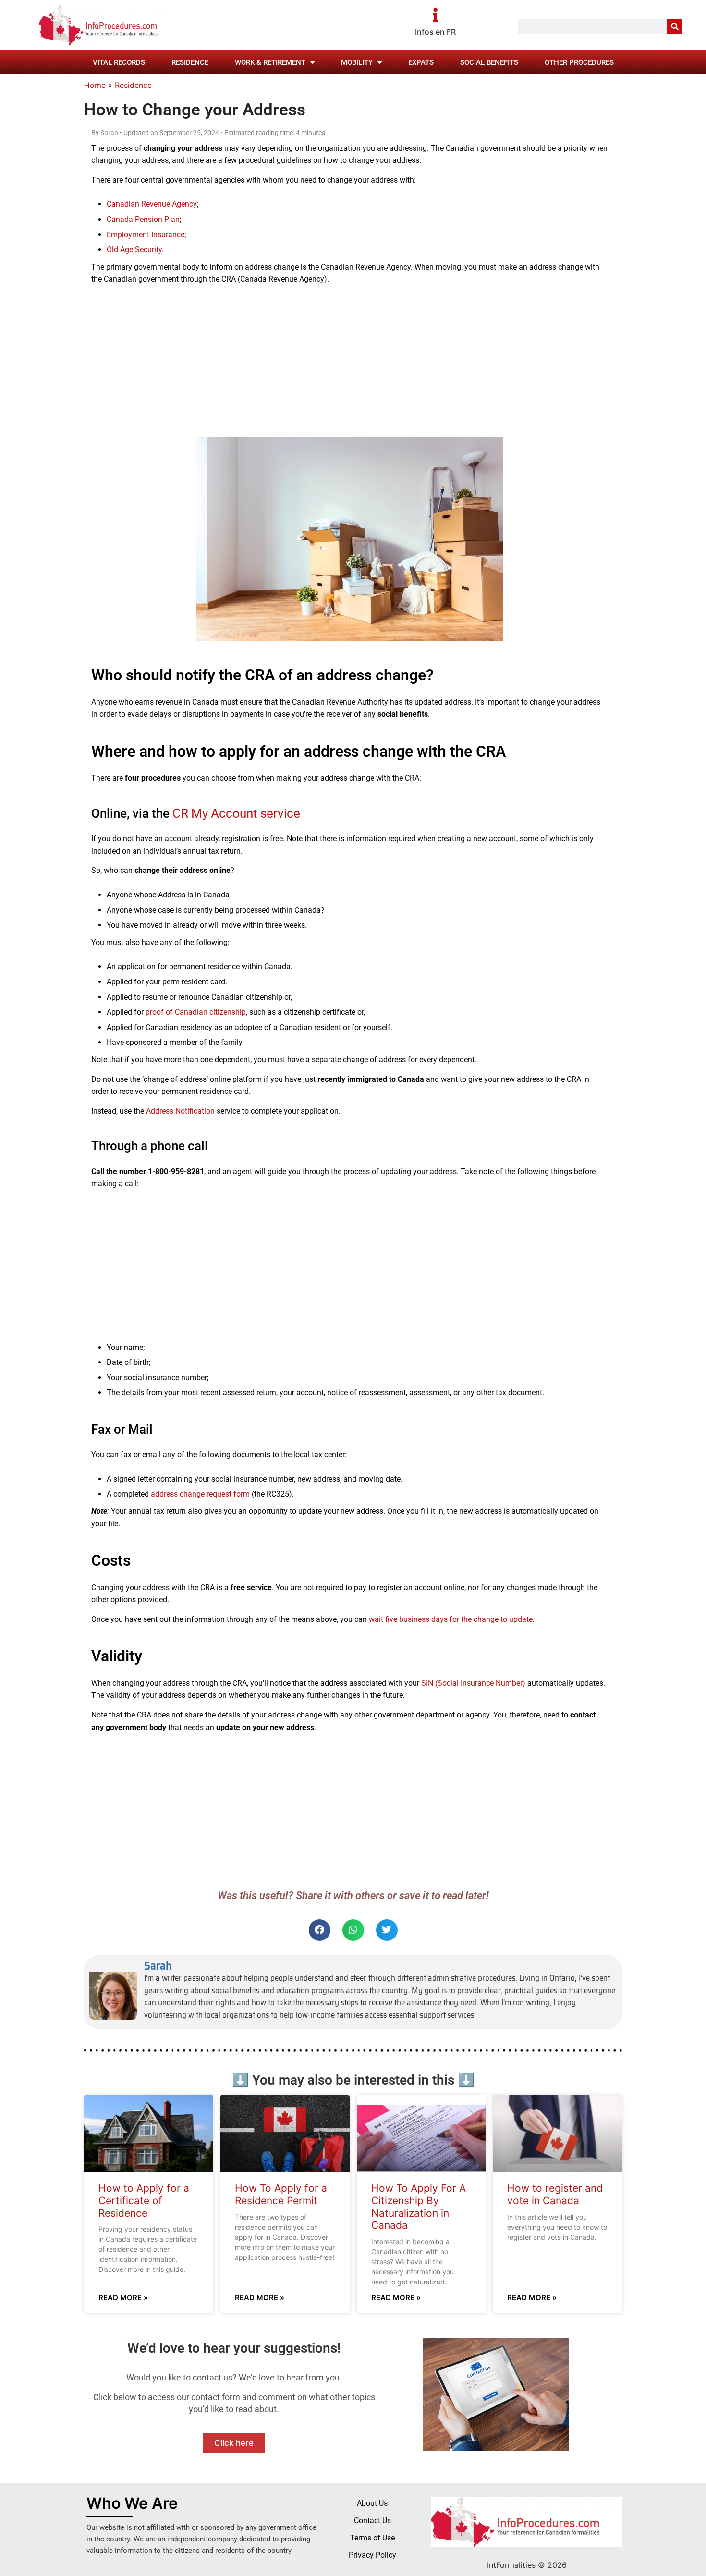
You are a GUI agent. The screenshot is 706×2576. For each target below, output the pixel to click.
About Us (372, 2503)
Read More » (123, 2298)
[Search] (675, 26)
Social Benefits (489, 62)
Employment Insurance (146, 235)
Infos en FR (435, 32)
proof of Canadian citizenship (196, 1012)
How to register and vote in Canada (555, 2194)
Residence (190, 62)
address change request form (200, 1494)
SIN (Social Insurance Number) (473, 1683)
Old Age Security (134, 250)
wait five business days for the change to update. (452, 1619)
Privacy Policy (372, 2555)
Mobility (357, 62)
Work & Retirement (270, 62)
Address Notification (179, 1111)
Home (95, 85)
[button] (320, 1930)
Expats (421, 62)
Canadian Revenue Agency (152, 204)
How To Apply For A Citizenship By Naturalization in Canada (419, 2207)
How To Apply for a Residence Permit (281, 2194)
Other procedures (579, 62)
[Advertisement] (349, 360)
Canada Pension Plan (143, 219)
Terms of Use (372, 2538)
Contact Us (372, 2521)
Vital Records (119, 62)
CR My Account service (236, 813)
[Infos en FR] (436, 15)
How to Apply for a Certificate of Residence (144, 2200)
